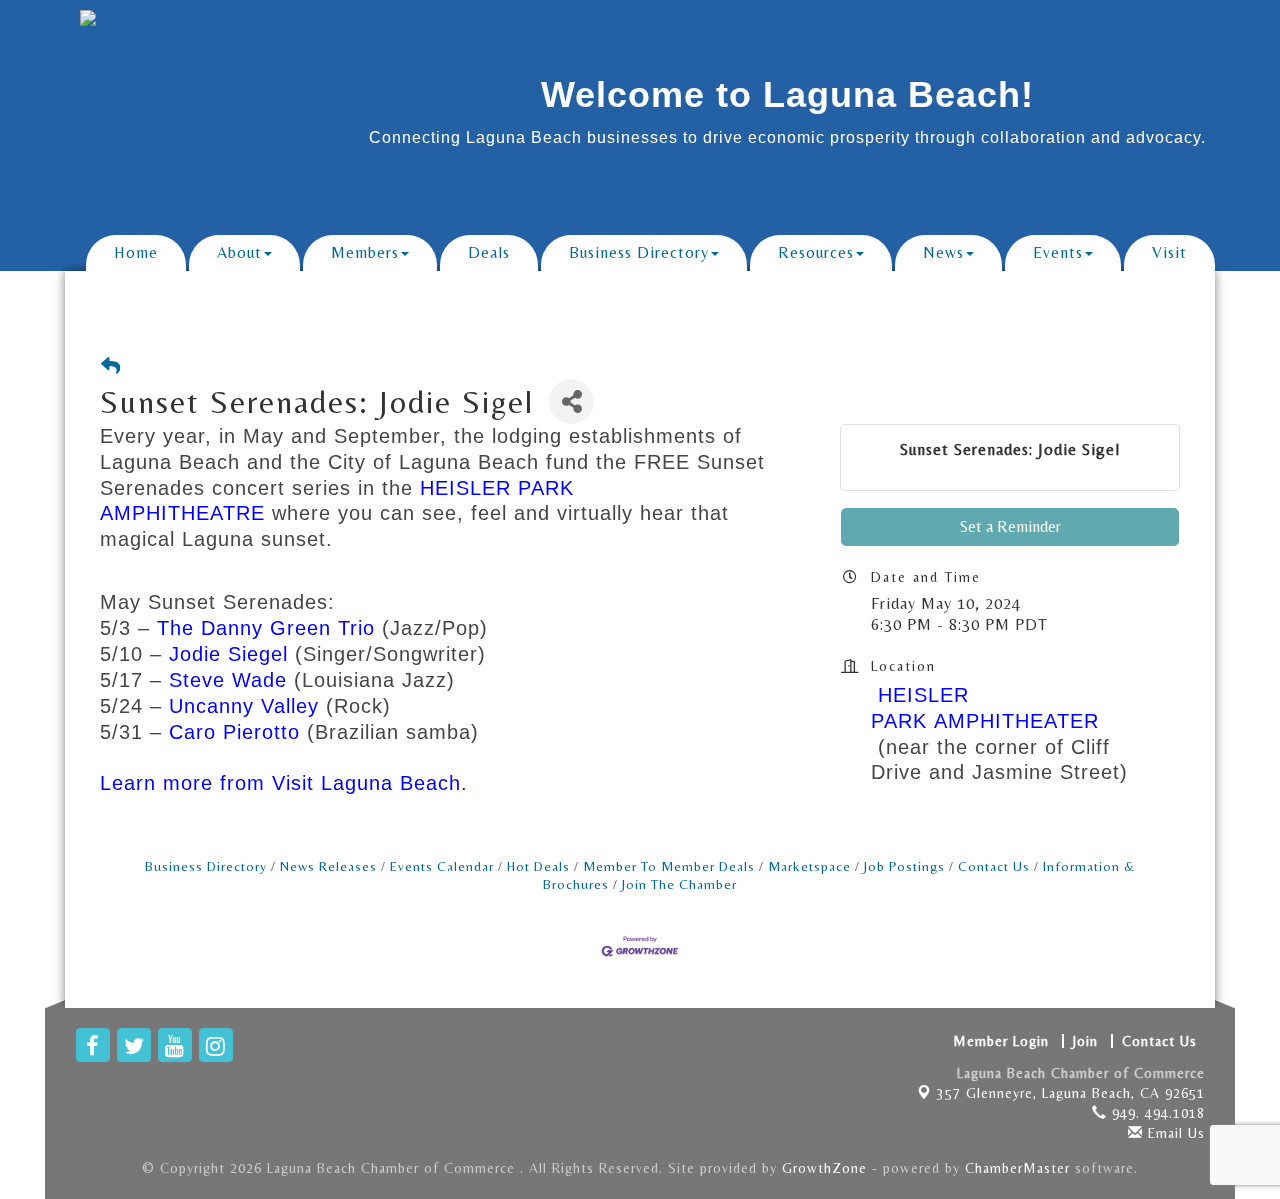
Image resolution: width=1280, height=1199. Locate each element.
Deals (489, 252)
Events (1058, 252)
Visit (1169, 252)
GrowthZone (824, 1168)
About (239, 252)
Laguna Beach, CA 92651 (1071, 1093)
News (943, 252)
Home (136, 252)
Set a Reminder (1010, 526)
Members (365, 252)
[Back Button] (111, 366)
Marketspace (809, 866)
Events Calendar (442, 866)
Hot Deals (538, 866)
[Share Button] (571, 401)
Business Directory (639, 252)
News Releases (328, 866)
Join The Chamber (679, 884)
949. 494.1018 (1156, 1113)
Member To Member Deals (669, 866)
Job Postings (904, 866)
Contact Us (994, 866)
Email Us (1174, 1133)
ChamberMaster (1017, 1168)
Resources (816, 252)
